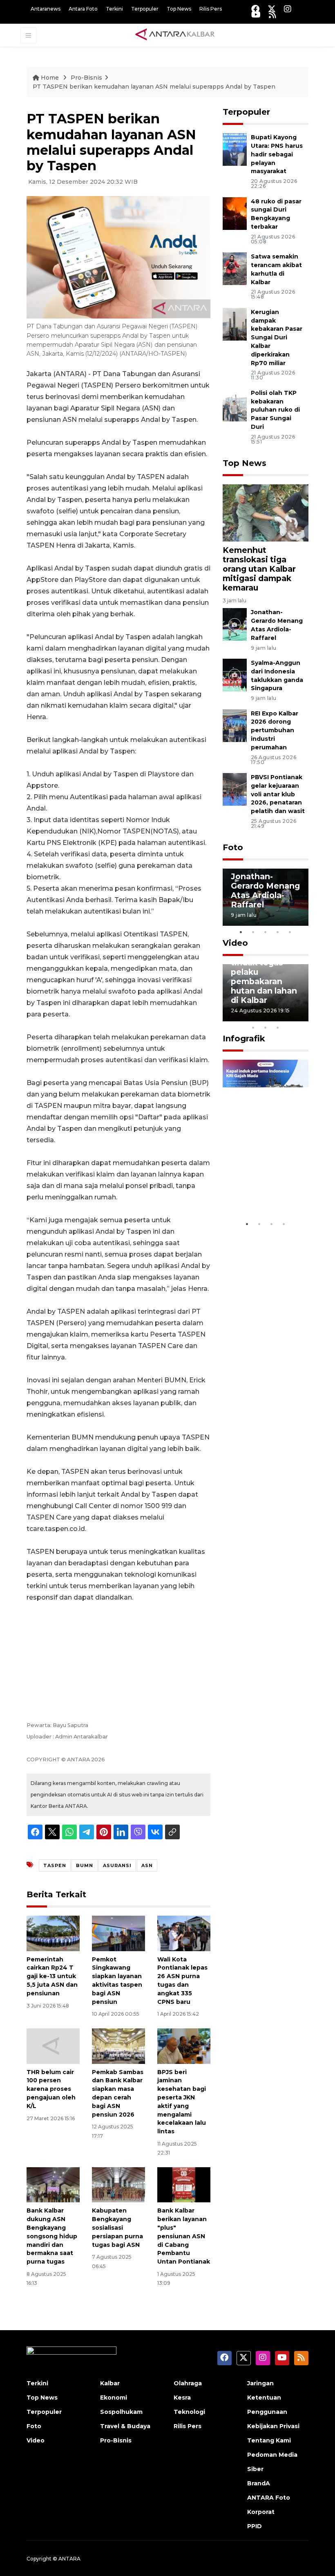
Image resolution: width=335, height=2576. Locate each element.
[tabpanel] (266, 897)
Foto (233, 847)
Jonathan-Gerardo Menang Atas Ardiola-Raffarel (265, 890)
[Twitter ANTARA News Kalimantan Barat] (272, 9)
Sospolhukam (121, 2412)
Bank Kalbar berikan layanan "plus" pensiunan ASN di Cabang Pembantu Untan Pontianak (184, 2236)
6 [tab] (290, 1017)
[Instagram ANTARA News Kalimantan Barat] (288, 9)
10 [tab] (278, 1027)
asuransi (117, 1865)
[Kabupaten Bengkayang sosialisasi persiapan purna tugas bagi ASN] (118, 2184)
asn (147, 1865)
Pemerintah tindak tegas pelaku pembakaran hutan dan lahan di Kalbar (264, 977)
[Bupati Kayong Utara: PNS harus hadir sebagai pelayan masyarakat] (235, 149)
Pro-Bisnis (86, 78)
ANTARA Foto (269, 2498)
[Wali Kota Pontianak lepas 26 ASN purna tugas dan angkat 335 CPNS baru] (184, 1933)
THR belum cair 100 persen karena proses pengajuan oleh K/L (51, 2089)
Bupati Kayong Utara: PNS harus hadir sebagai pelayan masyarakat (277, 154)
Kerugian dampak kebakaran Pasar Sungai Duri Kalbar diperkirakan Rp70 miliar (277, 338)
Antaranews (46, 9)
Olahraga (188, 2383)
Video (235, 943)
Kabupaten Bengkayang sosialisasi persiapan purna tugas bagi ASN (117, 2227)
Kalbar (110, 2383)
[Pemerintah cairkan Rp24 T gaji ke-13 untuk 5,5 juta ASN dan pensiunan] (53, 1933)
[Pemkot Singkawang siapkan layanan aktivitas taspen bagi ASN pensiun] (118, 1933)
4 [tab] (278, 932)
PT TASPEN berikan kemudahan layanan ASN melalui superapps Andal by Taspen (154, 87)
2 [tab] (253, 932)
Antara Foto (83, 9)
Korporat (261, 2512)
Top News (179, 9)
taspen (55, 1865)
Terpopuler (145, 9)
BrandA (259, 2483)
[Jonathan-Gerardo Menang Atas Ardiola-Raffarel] (235, 624)
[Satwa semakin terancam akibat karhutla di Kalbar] (235, 268)
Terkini (114, 9)
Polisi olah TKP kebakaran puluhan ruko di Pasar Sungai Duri (275, 410)
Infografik (244, 1038)
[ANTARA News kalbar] (175, 35)
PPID (255, 2526)
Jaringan (260, 2383)
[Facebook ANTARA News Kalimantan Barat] (255, 9)
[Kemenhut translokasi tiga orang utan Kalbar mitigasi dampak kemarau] (266, 512)
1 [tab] (241, 932)
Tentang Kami (269, 2440)
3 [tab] (266, 932)
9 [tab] (266, 1027)
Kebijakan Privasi (273, 2426)
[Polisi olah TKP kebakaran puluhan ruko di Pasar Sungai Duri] (235, 404)
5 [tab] (290, 932)
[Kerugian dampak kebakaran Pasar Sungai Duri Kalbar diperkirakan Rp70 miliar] (235, 324)
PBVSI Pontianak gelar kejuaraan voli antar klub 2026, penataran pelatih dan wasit (278, 794)
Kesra (182, 2398)
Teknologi (189, 2412)
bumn (85, 1865)
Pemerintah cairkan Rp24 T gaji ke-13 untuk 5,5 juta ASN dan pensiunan (52, 1976)
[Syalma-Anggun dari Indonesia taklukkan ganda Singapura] (235, 674)
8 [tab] (253, 1027)
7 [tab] (302, 1017)
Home (50, 78)
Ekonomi (114, 2398)
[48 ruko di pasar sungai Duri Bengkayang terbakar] (235, 213)
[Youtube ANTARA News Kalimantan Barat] (256, 14)
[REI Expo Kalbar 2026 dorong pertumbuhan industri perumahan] (235, 725)
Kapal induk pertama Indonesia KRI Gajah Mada (260, 1182)
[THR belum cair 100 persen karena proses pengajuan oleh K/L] (53, 2045)
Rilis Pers (211, 9)
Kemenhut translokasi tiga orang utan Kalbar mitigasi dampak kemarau (259, 569)
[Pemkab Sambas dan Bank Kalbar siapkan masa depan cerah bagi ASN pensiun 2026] (118, 2045)
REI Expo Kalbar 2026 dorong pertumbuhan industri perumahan (275, 730)
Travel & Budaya (125, 2426)
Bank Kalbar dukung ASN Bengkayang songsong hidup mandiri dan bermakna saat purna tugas (52, 2236)
